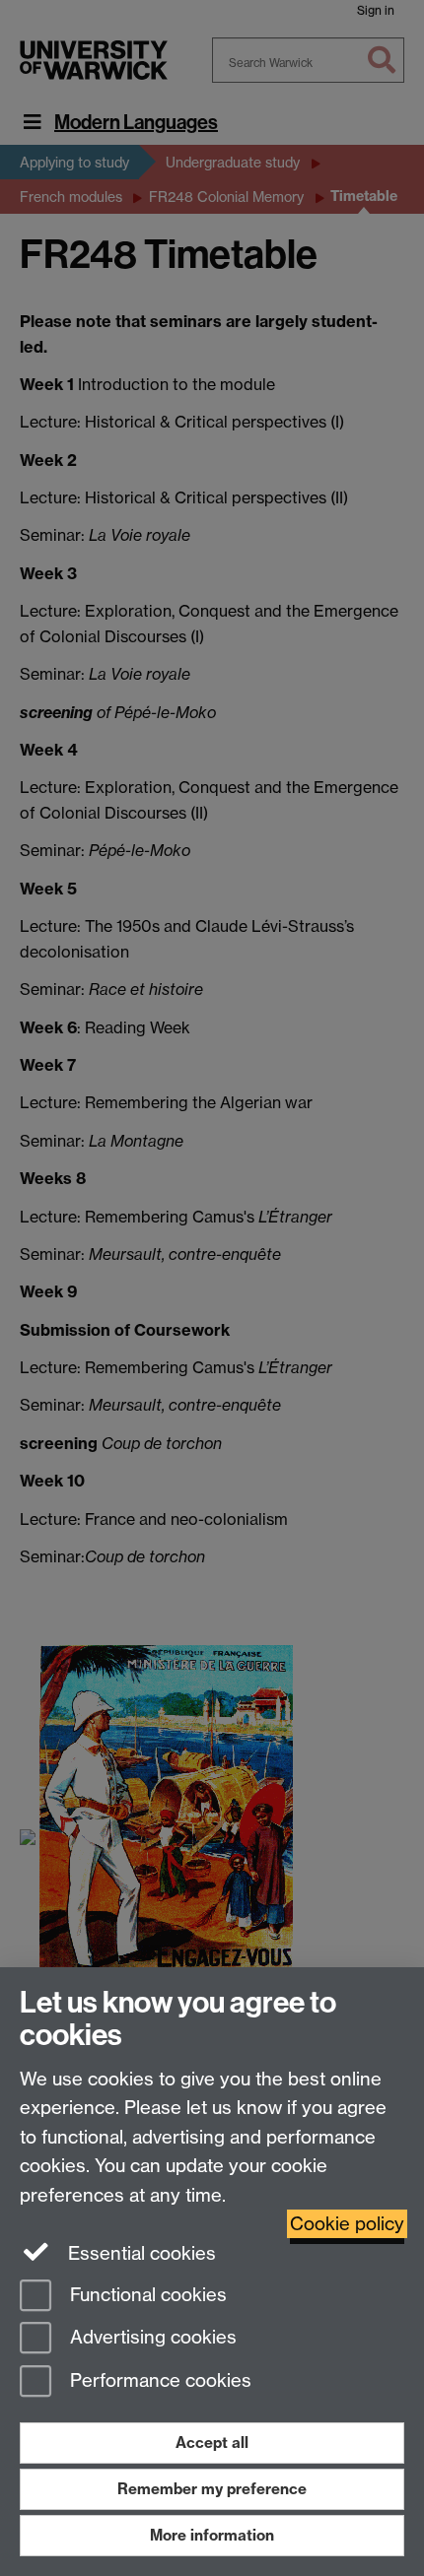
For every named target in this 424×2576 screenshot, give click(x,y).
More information (212, 2535)
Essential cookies (140, 2253)
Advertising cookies (151, 2338)
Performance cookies (158, 2381)
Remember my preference (212, 2489)
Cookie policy (347, 2224)
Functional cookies (146, 2295)
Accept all (212, 2443)
